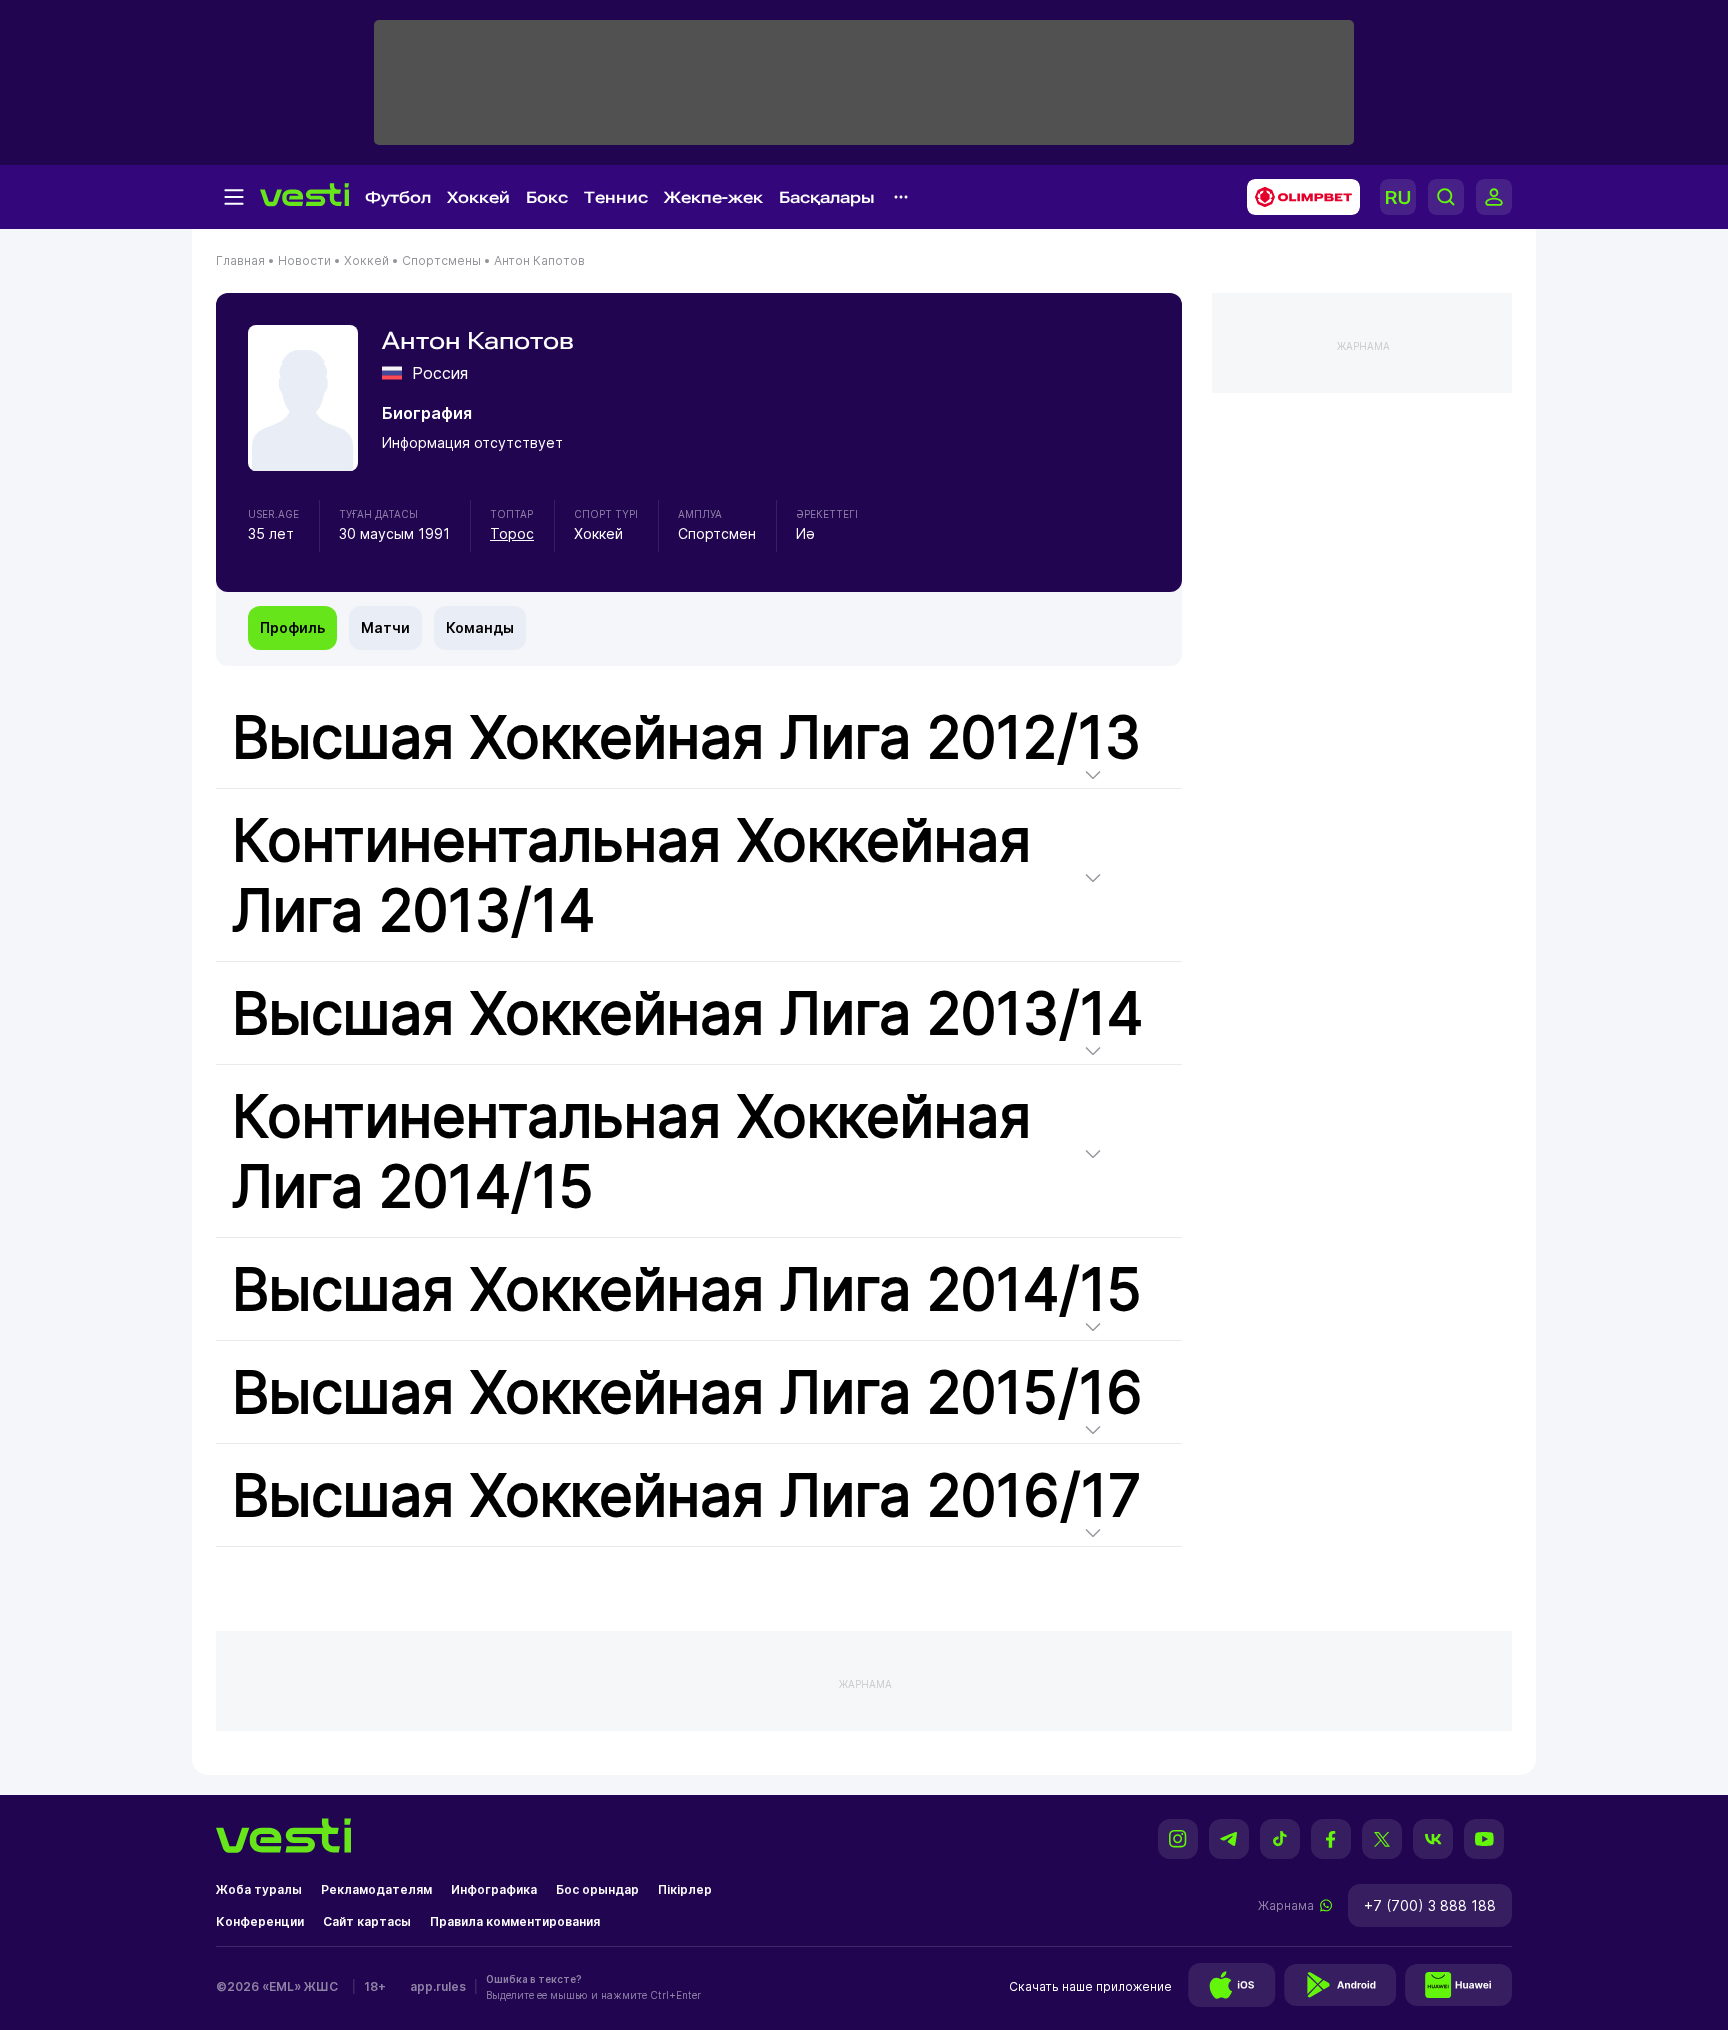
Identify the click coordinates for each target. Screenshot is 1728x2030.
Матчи (385, 627)
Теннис (616, 197)
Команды (480, 627)
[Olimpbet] (1297, 197)
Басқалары (827, 197)
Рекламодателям (376, 1889)
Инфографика (494, 1889)
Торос (512, 533)
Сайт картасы (367, 1921)
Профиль (292, 627)
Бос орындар (597, 1889)
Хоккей (478, 197)
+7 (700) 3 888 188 (1430, 1905)
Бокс (547, 197)
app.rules (438, 1986)
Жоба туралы (259, 1889)
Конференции (260, 1921)
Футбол (398, 197)
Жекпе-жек (713, 197)
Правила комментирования (515, 1921)
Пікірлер (685, 1889)
